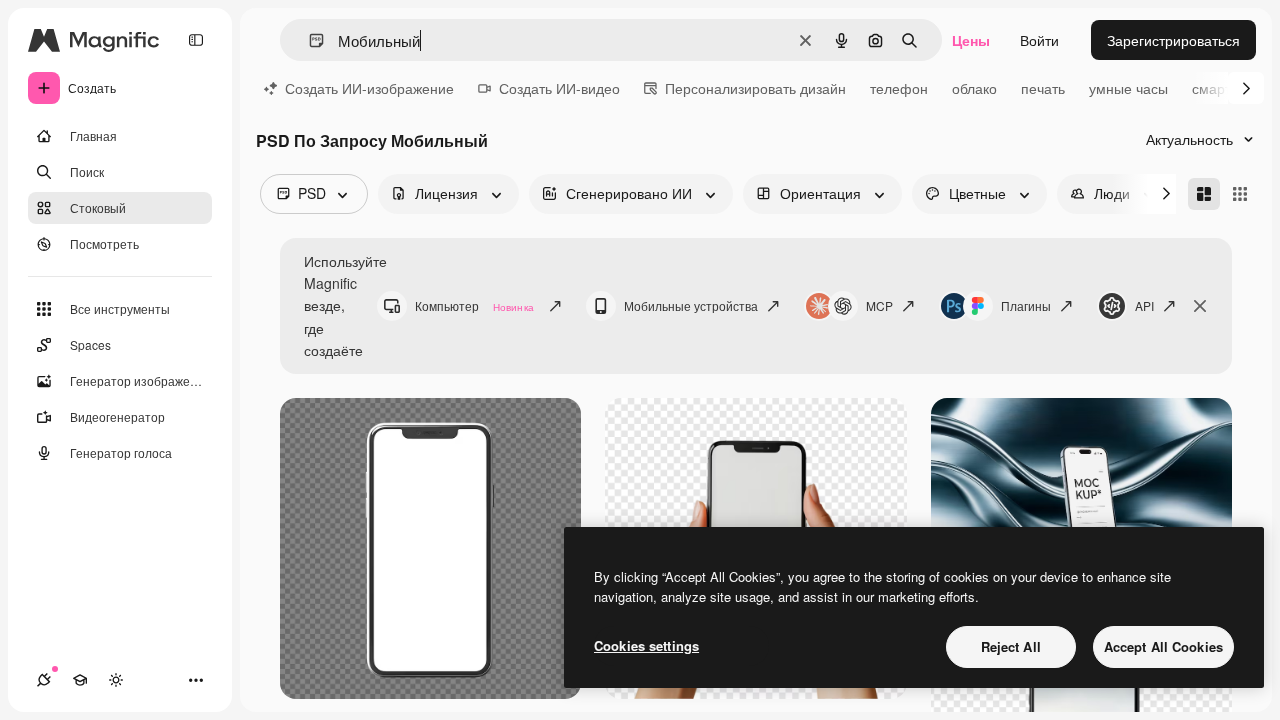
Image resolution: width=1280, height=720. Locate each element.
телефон (899, 88)
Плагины (1026, 305)
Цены (971, 40)
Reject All (1011, 646)
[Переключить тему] (116, 680)
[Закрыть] (1200, 306)
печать (1043, 88)
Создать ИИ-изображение (369, 88)
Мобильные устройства (691, 305)
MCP (879, 305)
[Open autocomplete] (308, 40)
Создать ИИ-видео (559, 88)
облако (974, 88)
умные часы (1128, 88)
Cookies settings (646, 645)
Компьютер (474, 305)
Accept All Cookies (1163, 646)
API (1144, 305)
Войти (1039, 40)
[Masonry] (1204, 194)
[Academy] (80, 680)
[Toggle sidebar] (196, 40)
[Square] (1240, 194)
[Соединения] (44, 680)
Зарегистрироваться (1173, 40)
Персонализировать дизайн (755, 88)
